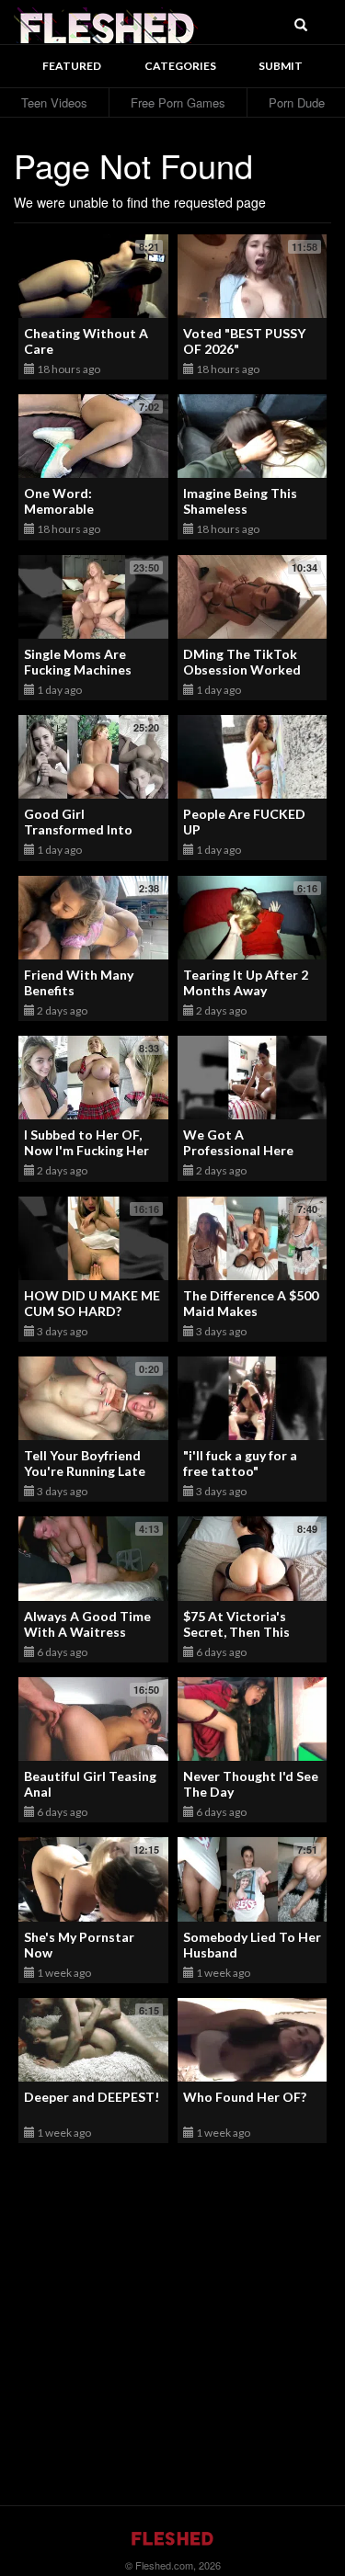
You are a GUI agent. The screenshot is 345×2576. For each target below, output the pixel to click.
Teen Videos (54, 102)
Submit (281, 66)
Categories (180, 66)
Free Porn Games (178, 102)
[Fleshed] (106, 23)
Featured (72, 66)
